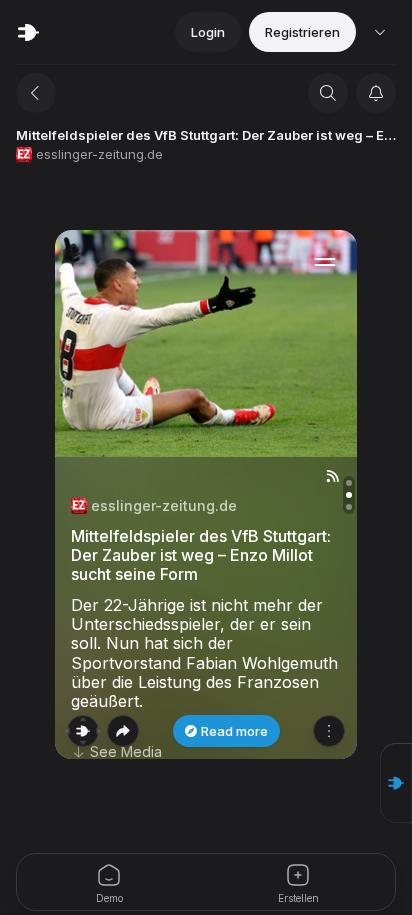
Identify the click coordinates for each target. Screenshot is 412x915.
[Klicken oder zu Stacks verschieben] (83, 731)
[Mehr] (329, 731)
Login (208, 32)
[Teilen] (123, 731)
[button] (396, 783)
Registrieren (302, 32)
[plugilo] (28, 32)
